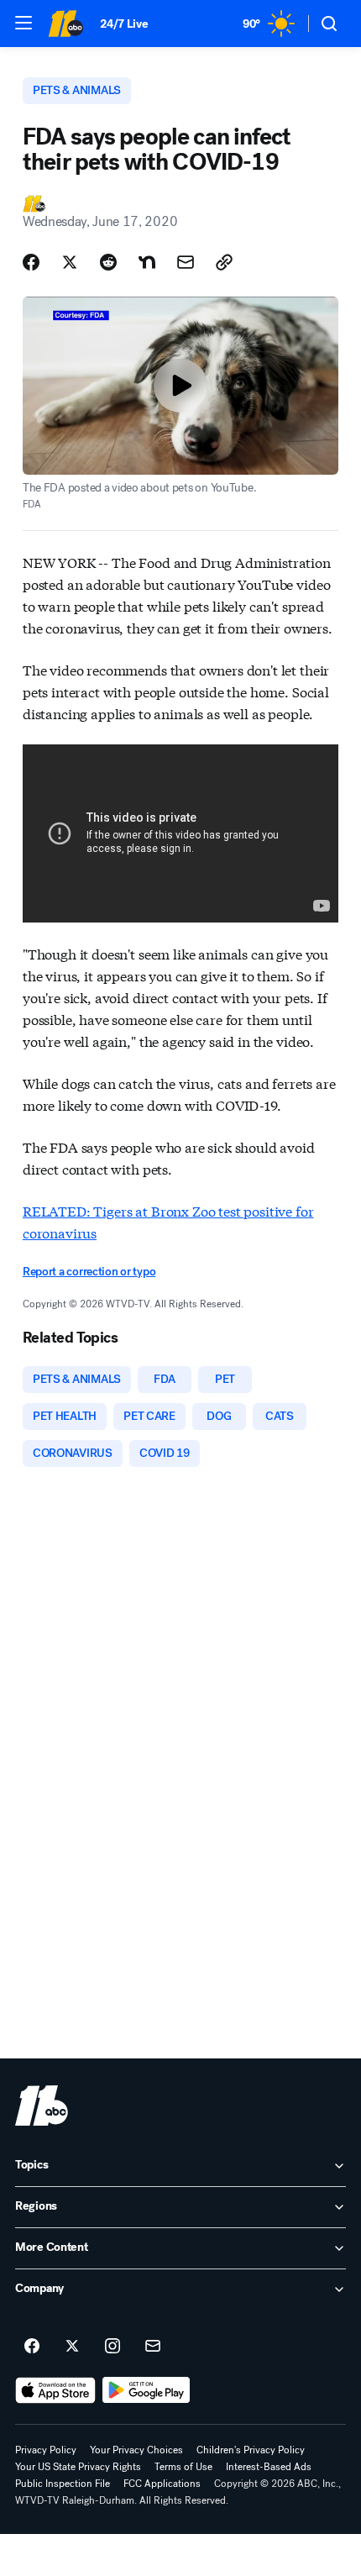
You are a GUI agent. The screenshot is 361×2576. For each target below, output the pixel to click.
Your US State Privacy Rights (78, 2467)
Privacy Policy (46, 2450)
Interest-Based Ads (269, 2467)
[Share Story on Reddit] (108, 262)
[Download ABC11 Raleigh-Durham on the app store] (55, 2390)
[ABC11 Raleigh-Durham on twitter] (72, 2347)
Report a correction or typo (89, 1272)
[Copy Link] (224, 262)
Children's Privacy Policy (251, 2450)
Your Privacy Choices (136, 2450)
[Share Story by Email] (186, 262)
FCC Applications (162, 2484)
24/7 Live (124, 24)
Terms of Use (183, 2467)
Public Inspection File (63, 2484)
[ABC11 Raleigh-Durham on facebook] (32, 2347)
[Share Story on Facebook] (31, 262)
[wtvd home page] (42, 2105)
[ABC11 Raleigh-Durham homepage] (65, 24)
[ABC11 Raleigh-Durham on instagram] (112, 2347)
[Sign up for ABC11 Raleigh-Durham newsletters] (153, 2347)
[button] (24, 23)
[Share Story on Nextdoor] (147, 262)
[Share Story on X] (70, 262)
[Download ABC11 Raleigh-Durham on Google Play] (146, 2390)
